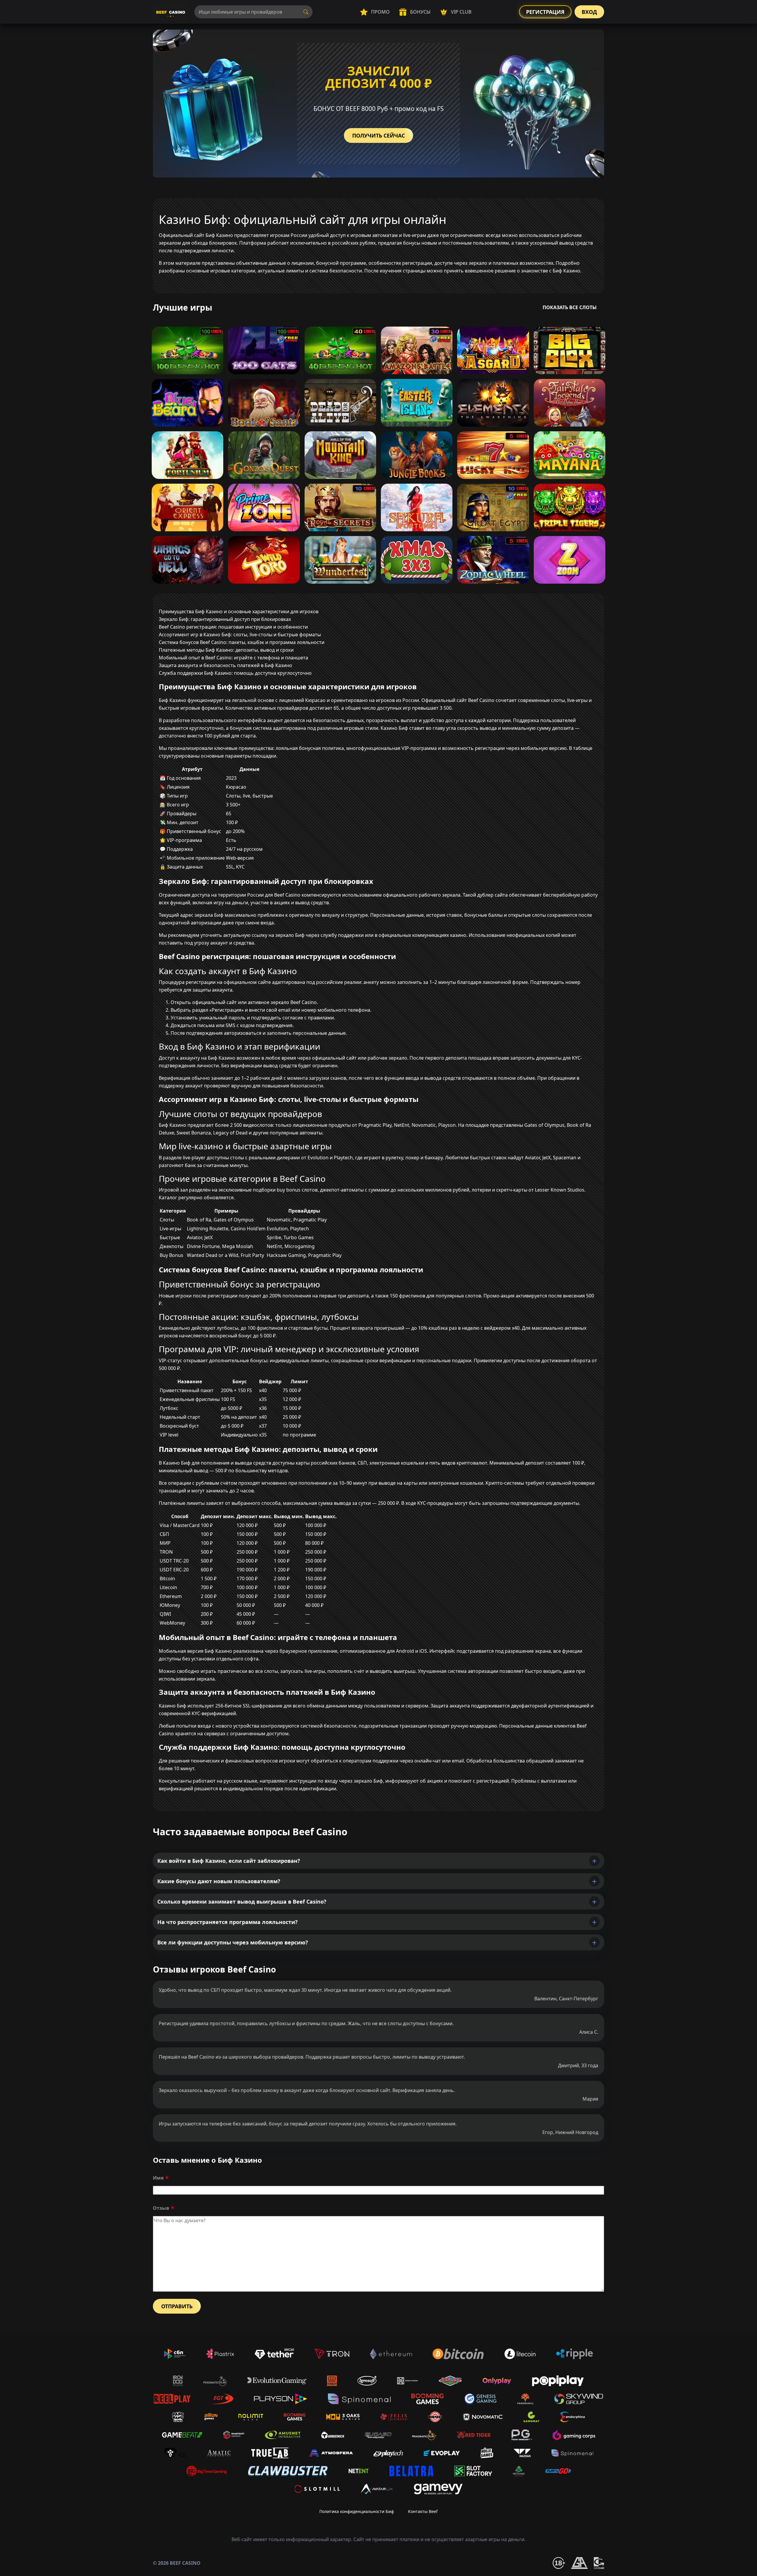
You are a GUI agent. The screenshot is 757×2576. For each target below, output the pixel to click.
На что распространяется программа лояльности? (228, 1922)
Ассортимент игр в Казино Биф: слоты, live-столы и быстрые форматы (240, 635)
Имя (158, 2178)
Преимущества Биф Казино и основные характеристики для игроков (239, 611)
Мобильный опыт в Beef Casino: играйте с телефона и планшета (233, 658)
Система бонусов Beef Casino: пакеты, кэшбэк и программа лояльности (242, 642)
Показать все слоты (570, 307)
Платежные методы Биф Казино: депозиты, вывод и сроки (226, 650)
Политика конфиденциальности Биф (357, 2511)
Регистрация (545, 12)
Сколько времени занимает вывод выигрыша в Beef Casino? (242, 1902)
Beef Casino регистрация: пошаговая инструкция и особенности (233, 627)
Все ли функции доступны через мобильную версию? (233, 1942)
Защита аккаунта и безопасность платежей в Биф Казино (225, 665)
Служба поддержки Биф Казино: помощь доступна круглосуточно (235, 673)
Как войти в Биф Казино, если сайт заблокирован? (229, 1861)
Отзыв (161, 2208)
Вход (589, 12)
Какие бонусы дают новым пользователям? (219, 1881)
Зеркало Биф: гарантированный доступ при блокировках (225, 619)
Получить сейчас (378, 135)
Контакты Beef (423, 2511)
